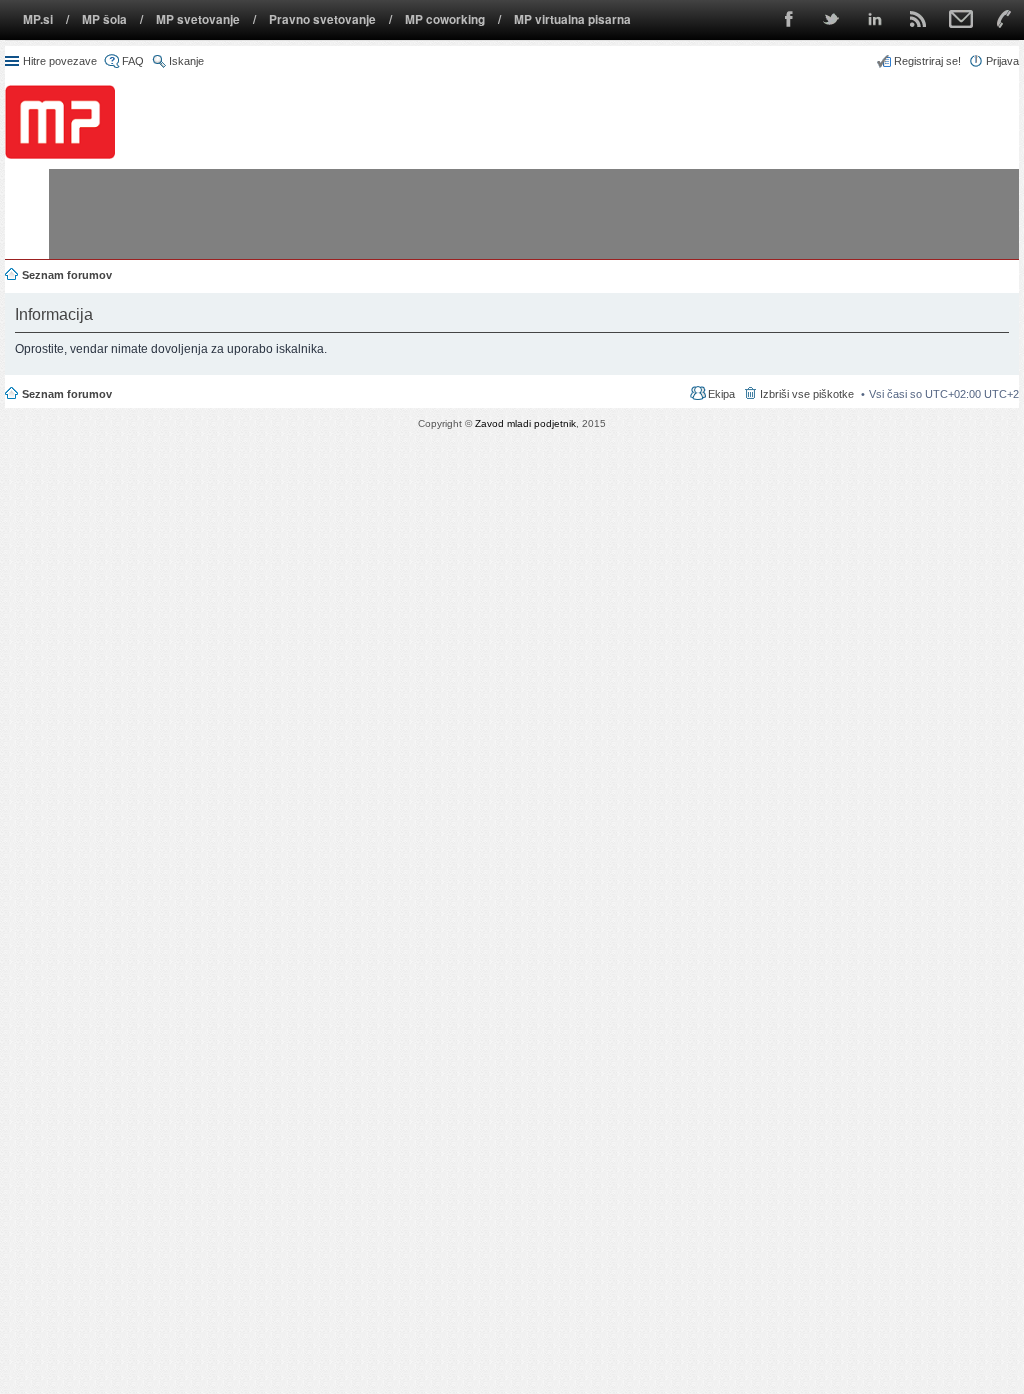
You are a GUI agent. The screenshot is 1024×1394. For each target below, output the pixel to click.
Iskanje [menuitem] (186, 61)
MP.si (38, 19)
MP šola (104, 19)
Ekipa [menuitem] (721, 394)
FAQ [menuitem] (133, 61)
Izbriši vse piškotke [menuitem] (807, 394)
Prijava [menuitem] (1002, 61)
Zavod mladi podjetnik (525, 423)
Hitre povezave (60, 61)
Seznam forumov (67, 394)
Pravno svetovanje (322, 19)
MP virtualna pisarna (572, 19)
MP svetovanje (198, 19)
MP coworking (445, 19)
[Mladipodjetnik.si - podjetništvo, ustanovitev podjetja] (60, 121)
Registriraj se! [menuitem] (927, 61)
